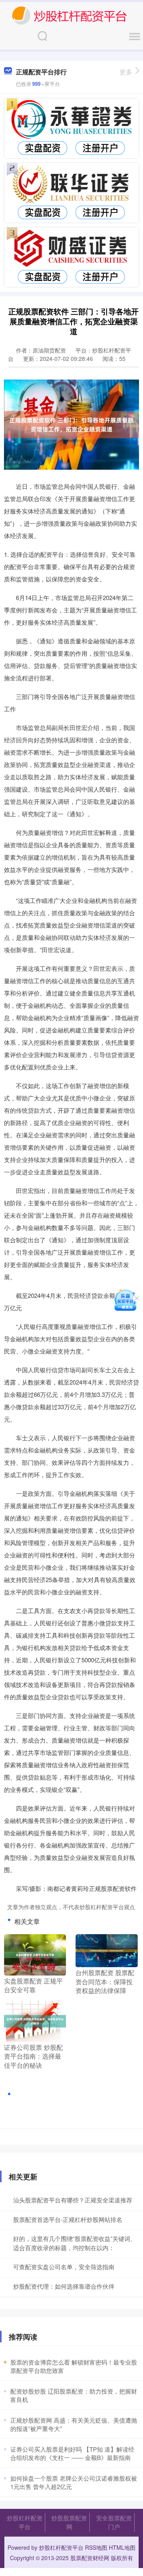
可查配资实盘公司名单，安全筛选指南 (64, 2267)
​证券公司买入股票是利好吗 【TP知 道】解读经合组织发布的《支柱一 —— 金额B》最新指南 (72, 2453)
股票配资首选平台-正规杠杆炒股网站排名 (68, 2219)
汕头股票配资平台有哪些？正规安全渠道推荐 (73, 2200)
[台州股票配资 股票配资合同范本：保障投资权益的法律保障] (106, 1950)
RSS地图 (96, 2547)
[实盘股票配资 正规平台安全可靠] (35, 1954)
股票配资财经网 (90, 2558)
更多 (126, 72)
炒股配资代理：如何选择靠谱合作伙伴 (64, 2286)
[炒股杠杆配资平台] (69, 15)
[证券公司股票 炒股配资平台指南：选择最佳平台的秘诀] (35, 2020)
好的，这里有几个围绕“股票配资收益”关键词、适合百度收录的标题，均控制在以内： (75, 2243)
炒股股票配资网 (69, 2522)
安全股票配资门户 (114, 2522)
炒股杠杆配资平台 (25, 2522)
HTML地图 (122, 2547)
